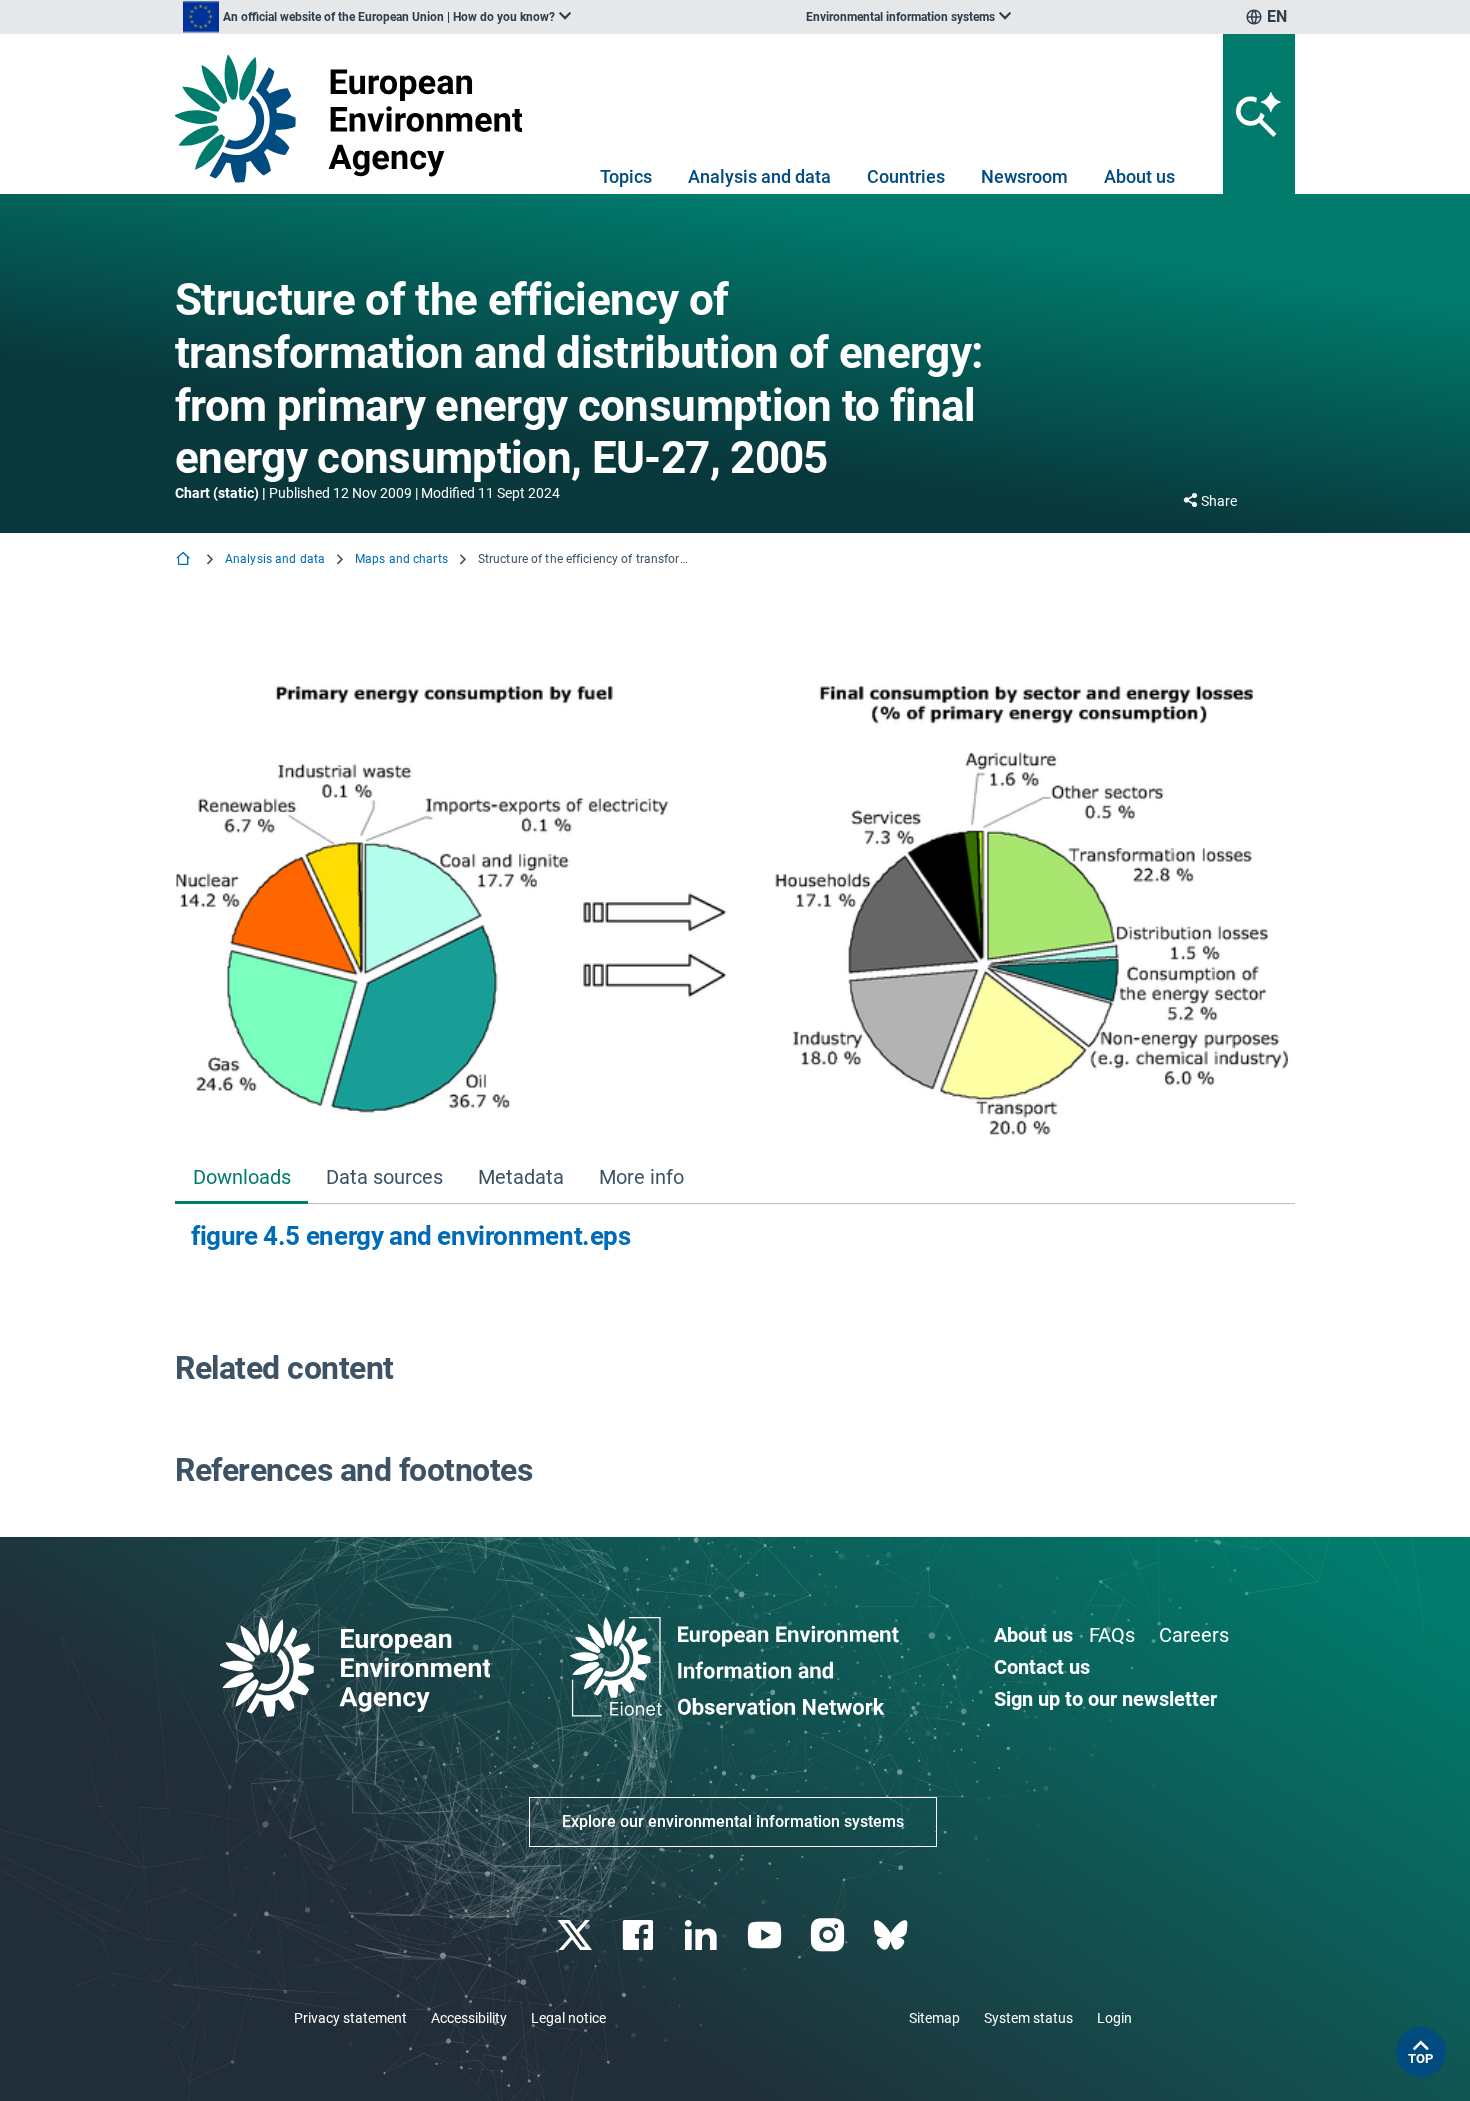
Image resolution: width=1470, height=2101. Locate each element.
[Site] (356, 118)
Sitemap (934, 2018)
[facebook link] (640, 1935)
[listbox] (377, 17)
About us (1139, 176)
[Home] (185, 560)
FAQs (1112, 1635)
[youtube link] (766, 1935)
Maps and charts (401, 559)
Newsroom (1024, 176)
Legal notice (568, 2018)
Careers (1194, 1635)
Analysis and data (759, 176)
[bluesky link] (892, 1935)
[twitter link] (576, 1935)
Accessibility (469, 2018)
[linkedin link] (703, 1935)
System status (1028, 2018)
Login (1114, 2018)
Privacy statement (350, 2018)
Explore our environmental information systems (733, 1821)
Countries (906, 176)
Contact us (1042, 1667)
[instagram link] (829, 1935)
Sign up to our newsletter (1105, 1699)
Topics (626, 176)
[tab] (241, 1178)
